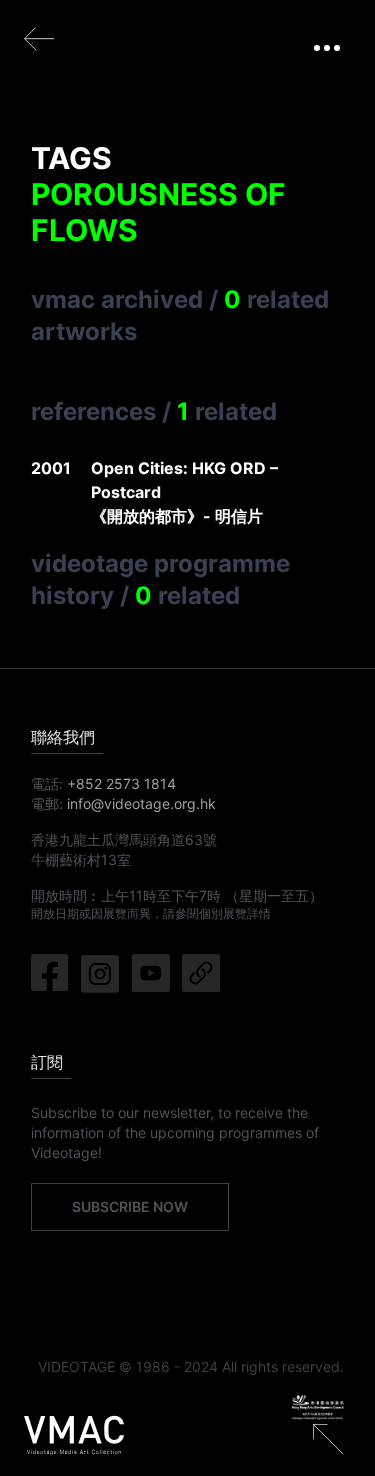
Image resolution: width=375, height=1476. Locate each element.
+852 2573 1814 (121, 783)
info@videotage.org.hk (141, 803)
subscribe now (130, 1206)
